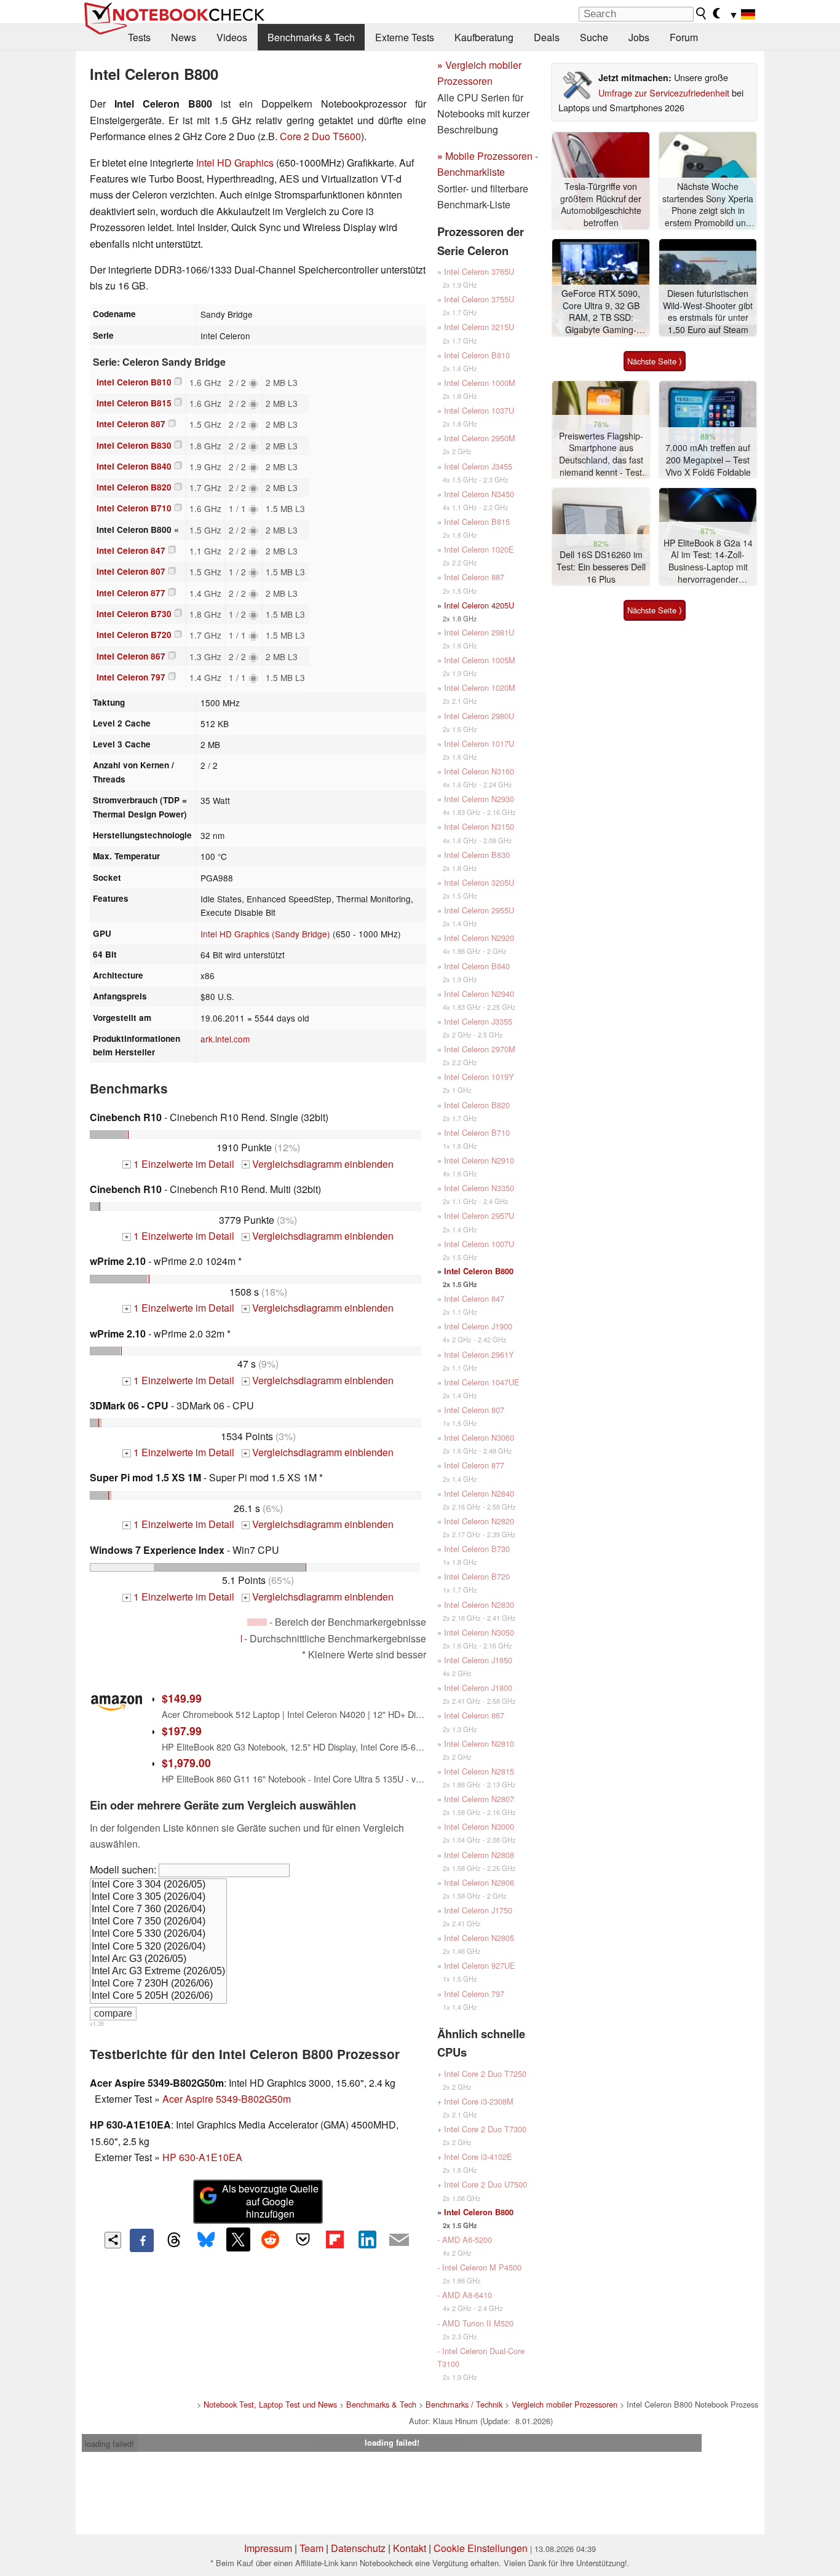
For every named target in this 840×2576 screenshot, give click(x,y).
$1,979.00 (186, 1763)
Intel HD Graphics (235, 163)
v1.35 (97, 2023)
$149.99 (182, 1698)
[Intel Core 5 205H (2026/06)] (158, 1996)
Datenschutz (358, 2548)
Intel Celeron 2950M (480, 438)
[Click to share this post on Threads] (174, 2240)
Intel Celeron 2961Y (479, 1354)
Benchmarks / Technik (464, 2404)
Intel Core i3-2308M (479, 2101)
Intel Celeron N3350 (479, 1188)
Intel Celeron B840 (134, 466)
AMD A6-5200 (467, 2239)
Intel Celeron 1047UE (482, 1382)
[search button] (702, 14)
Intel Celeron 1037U (479, 410)
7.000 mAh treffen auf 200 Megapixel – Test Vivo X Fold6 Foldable (708, 460)
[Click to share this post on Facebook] (141, 2240)
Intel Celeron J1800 (478, 1688)
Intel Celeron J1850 (478, 1660)
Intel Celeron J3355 (478, 1021)
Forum (684, 37)
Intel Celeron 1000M (480, 383)
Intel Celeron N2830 (479, 1605)
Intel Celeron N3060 (479, 1437)
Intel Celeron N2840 (479, 1493)
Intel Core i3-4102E (478, 2157)
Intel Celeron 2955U (479, 910)
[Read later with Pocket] (303, 2239)
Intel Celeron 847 (131, 550)
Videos (232, 37)
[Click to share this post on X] (238, 2239)
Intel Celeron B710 (134, 508)
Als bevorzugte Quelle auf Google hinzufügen (270, 2201)
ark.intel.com (225, 1039)
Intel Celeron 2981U (479, 632)
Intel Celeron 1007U (479, 1244)
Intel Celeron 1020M (480, 687)
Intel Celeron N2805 (479, 1938)
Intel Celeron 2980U (479, 716)
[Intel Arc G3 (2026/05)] (158, 1960)
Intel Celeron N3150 (479, 826)
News (184, 37)
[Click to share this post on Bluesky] (206, 2240)
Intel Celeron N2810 (479, 1743)
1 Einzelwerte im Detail (180, 1164)
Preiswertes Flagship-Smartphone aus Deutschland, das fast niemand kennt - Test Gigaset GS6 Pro (601, 455)
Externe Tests (405, 37)
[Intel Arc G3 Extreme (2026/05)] (158, 1972)
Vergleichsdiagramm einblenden (319, 1164)
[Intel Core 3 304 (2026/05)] (158, 1885)
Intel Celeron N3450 (479, 494)
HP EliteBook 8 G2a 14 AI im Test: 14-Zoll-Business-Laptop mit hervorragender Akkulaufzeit (708, 561)
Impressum (268, 2548)
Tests (139, 37)
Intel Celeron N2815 (479, 1771)
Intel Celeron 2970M (480, 1049)
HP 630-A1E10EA (202, 2157)
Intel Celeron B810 (134, 382)
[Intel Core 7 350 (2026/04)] (158, 1922)
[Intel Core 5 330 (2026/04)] (158, 1934)
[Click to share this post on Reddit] (271, 2239)
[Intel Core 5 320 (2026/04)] (158, 1947)
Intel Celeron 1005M (480, 660)
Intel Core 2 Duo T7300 (485, 2129)
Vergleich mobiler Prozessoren (565, 2404)
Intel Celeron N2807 (479, 1799)
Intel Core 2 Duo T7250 (485, 2074)
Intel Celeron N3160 (479, 771)
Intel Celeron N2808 (479, 1855)
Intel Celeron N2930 (479, 799)
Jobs (639, 37)
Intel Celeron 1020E (479, 549)
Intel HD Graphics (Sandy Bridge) (265, 934)
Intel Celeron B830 (134, 445)
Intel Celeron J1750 (478, 1910)
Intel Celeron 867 (131, 656)
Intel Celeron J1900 (478, 1326)
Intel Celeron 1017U (479, 743)
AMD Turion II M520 (478, 2323)
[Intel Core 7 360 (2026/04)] (158, 1910)
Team (311, 2548)
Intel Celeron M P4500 (482, 2267)
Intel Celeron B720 (134, 635)
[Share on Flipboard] (335, 2239)
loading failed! (109, 2444)
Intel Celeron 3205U (479, 882)
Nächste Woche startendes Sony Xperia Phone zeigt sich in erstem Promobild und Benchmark (708, 205)
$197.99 (182, 1731)
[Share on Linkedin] (367, 2239)
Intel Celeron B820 (134, 487)
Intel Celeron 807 (131, 571)
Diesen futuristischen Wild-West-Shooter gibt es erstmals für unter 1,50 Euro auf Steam (708, 312)
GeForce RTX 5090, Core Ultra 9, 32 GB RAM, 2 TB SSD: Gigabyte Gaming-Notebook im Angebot (601, 312)
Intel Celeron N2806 (479, 1882)
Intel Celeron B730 (134, 614)
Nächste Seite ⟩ (655, 361)
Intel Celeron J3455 (478, 466)
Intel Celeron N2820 (479, 1521)
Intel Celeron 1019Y (479, 1077)
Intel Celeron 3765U (479, 271)
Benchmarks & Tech (311, 37)
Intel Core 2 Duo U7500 (485, 2184)
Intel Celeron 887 (131, 424)
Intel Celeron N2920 (479, 938)
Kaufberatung (484, 37)
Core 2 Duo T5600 (320, 136)
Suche (594, 37)
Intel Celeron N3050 (479, 1632)
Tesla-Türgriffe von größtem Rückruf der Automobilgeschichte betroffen (601, 205)
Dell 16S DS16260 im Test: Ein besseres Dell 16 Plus (601, 567)
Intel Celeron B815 (134, 403)
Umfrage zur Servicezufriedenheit (664, 93)
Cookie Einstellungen (481, 2548)
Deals (547, 37)
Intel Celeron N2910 (479, 1160)
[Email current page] (399, 2240)
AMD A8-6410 (467, 2295)
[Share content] (113, 2240)
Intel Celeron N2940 (479, 994)
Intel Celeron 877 (131, 593)
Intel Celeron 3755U (479, 299)
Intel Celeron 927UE (480, 1965)
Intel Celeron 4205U (479, 605)
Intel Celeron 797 (131, 677)
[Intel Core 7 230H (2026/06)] (158, 1984)
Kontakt (410, 2548)
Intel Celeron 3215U (479, 327)
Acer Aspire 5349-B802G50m (227, 2099)
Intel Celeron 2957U (479, 1215)
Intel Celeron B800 (479, 1271)
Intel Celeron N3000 (479, 1826)
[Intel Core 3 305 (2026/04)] (158, 1897)
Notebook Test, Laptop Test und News (270, 2404)
